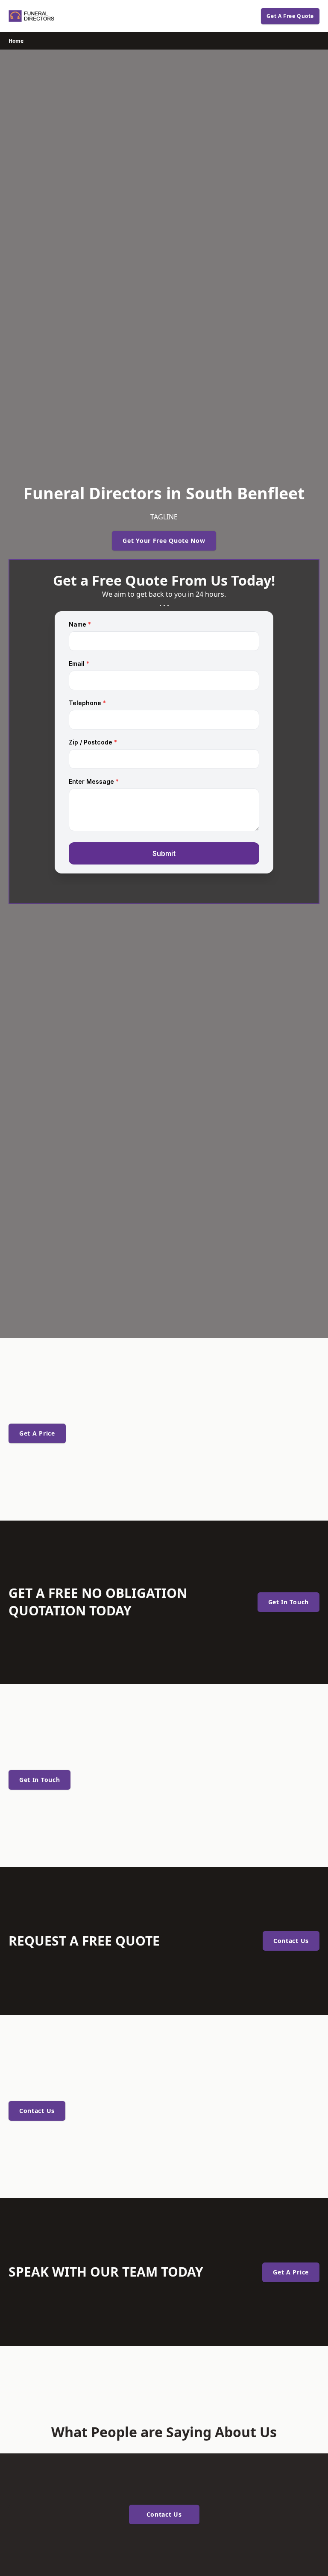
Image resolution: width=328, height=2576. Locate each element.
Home (16, 41)
